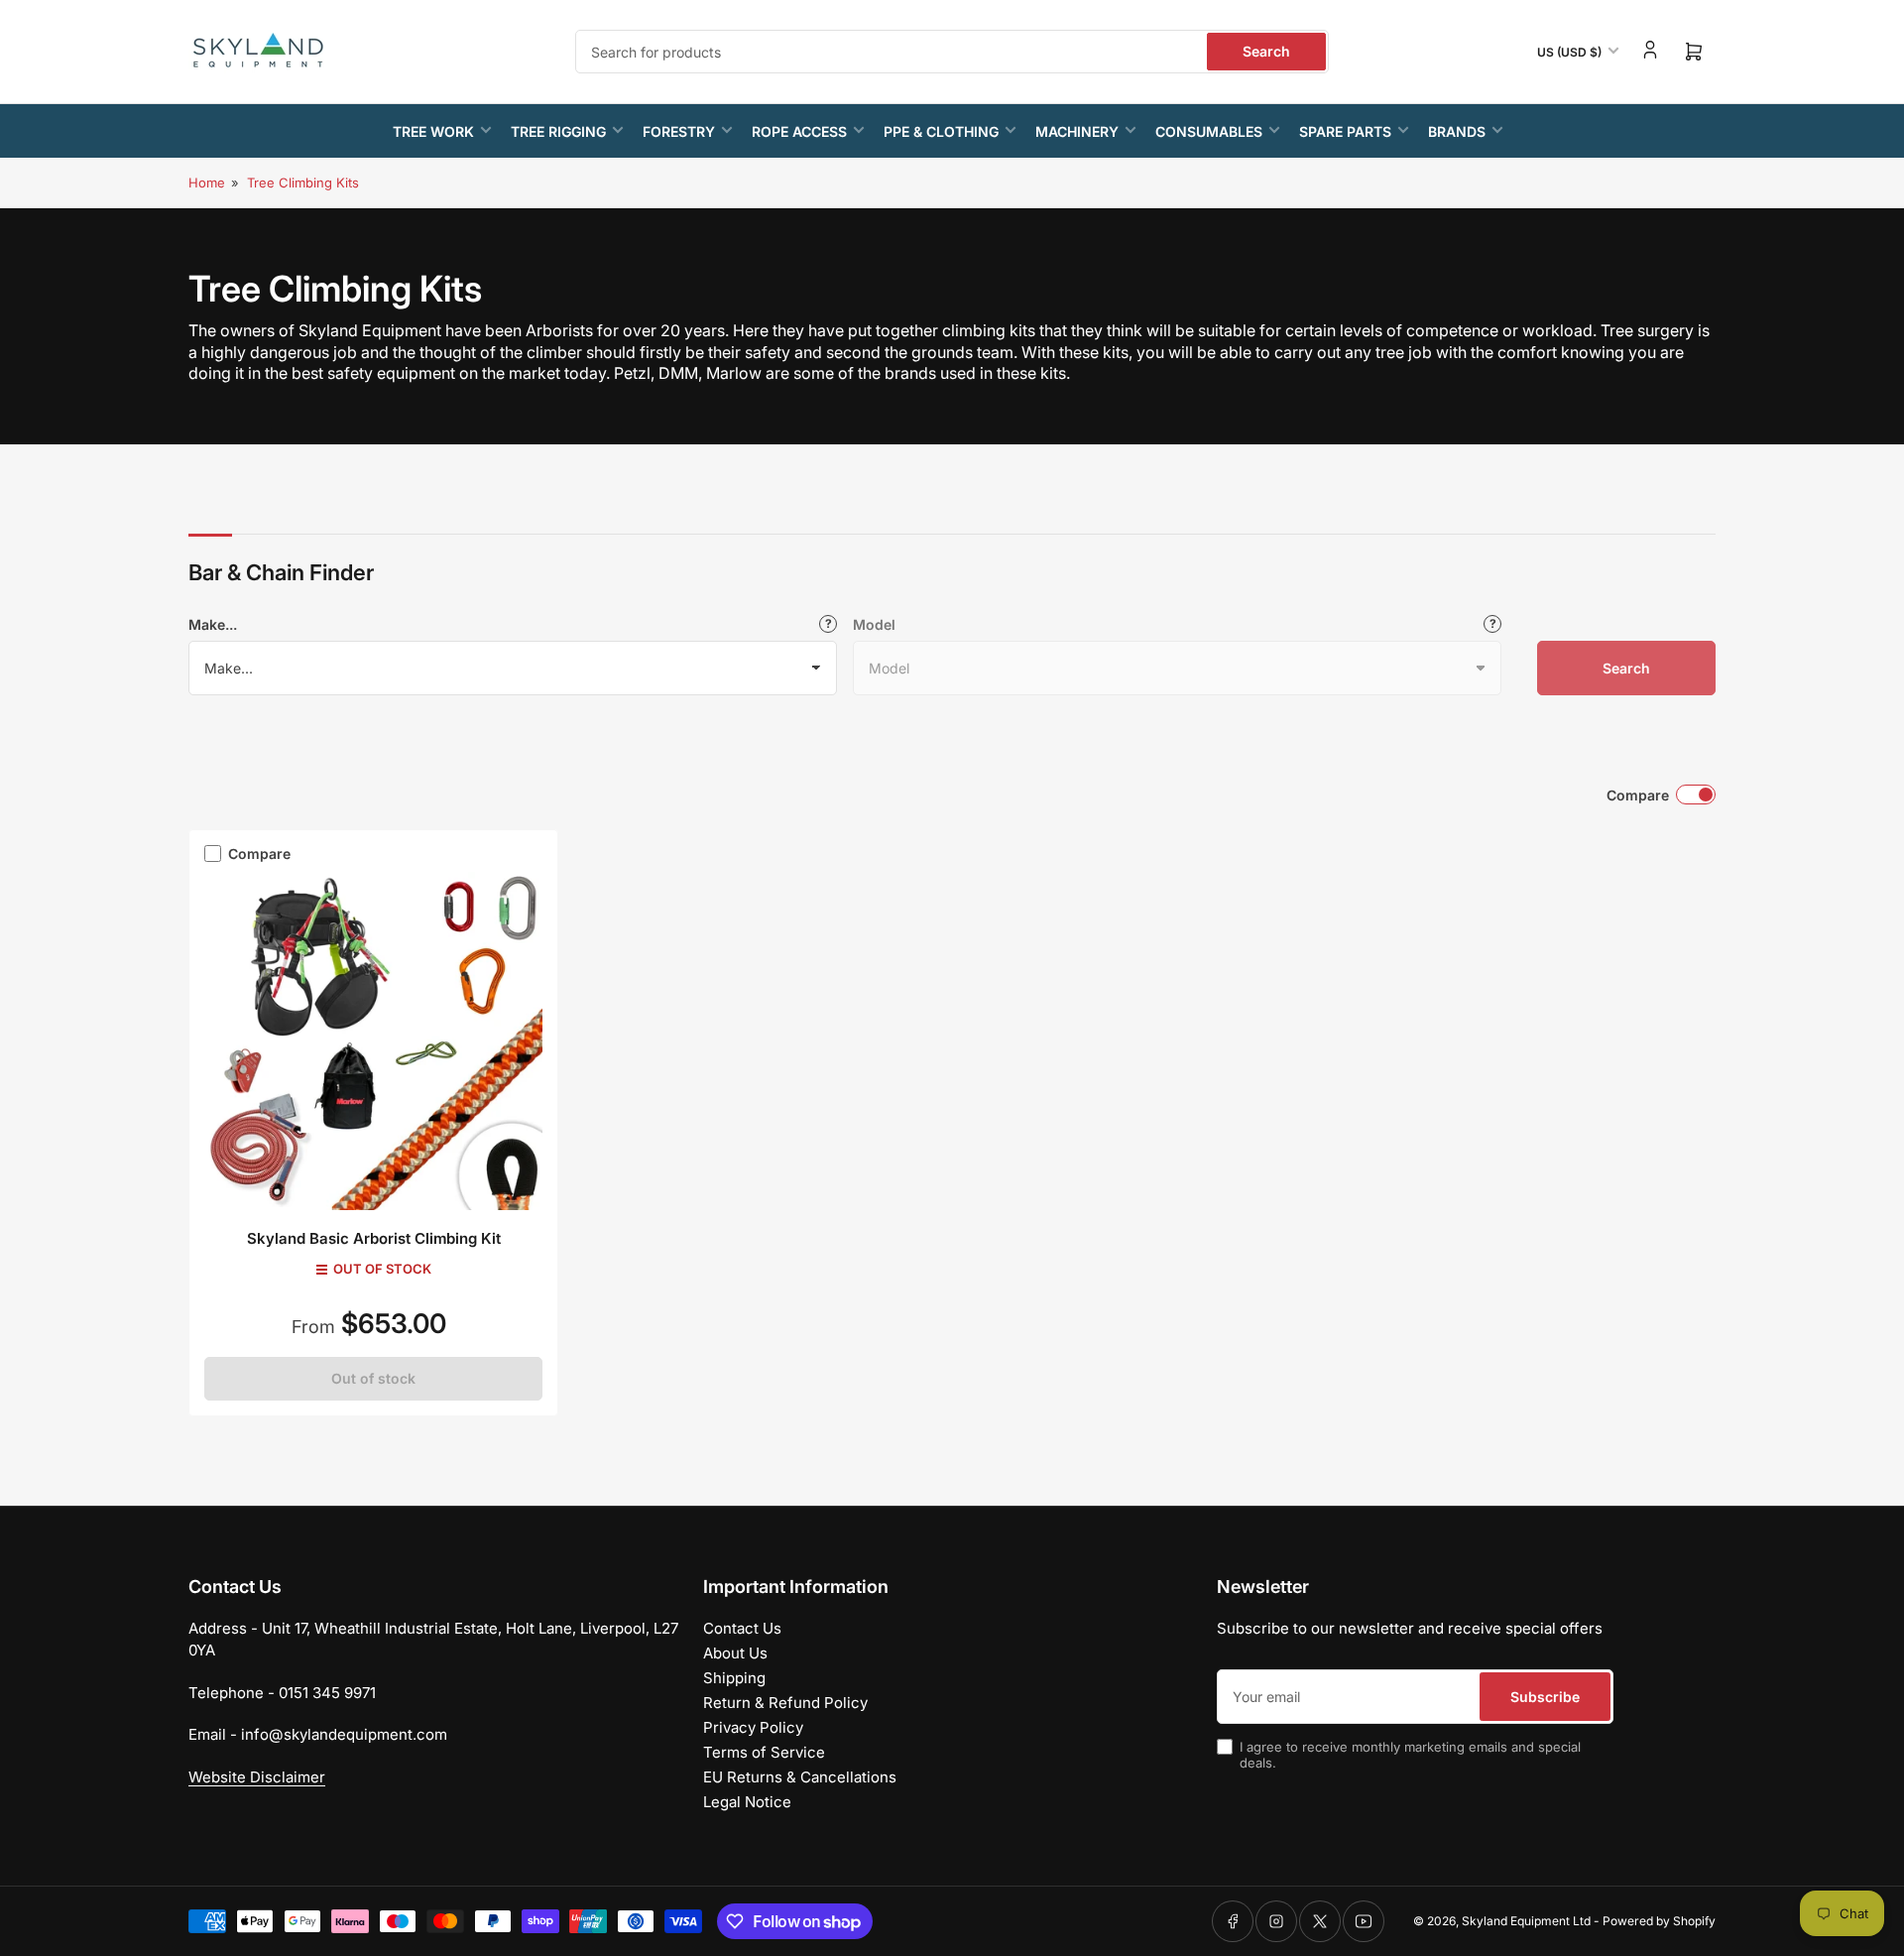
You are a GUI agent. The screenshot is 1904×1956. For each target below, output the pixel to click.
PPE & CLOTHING (941, 131)
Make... (213, 624)
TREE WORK (433, 131)
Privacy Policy (753, 1727)
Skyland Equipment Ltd (1526, 1921)
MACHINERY (1077, 131)
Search (1266, 51)
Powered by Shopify (1659, 1921)
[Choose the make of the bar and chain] (828, 624)
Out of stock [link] (373, 1378)
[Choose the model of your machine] (1492, 624)
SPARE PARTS (1345, 131)
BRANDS (1457, 131)
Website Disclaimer (257, 1777)
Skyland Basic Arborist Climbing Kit (374, 1238)
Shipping (734, 1678)
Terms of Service (764, 1752)
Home (207, 183)
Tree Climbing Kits (303, 183)
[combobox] (952, 52)
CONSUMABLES (1209, 131)
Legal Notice (747, 1802)
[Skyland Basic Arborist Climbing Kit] (373, 1041)
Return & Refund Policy (785, 1703)
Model (874, 624)
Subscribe (1545, 1697)
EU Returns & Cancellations (800, 1777)
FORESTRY (679, 131)
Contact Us (742, 1628)
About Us (735, 1653)
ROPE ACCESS (799, 131)
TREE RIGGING (558, 131)
